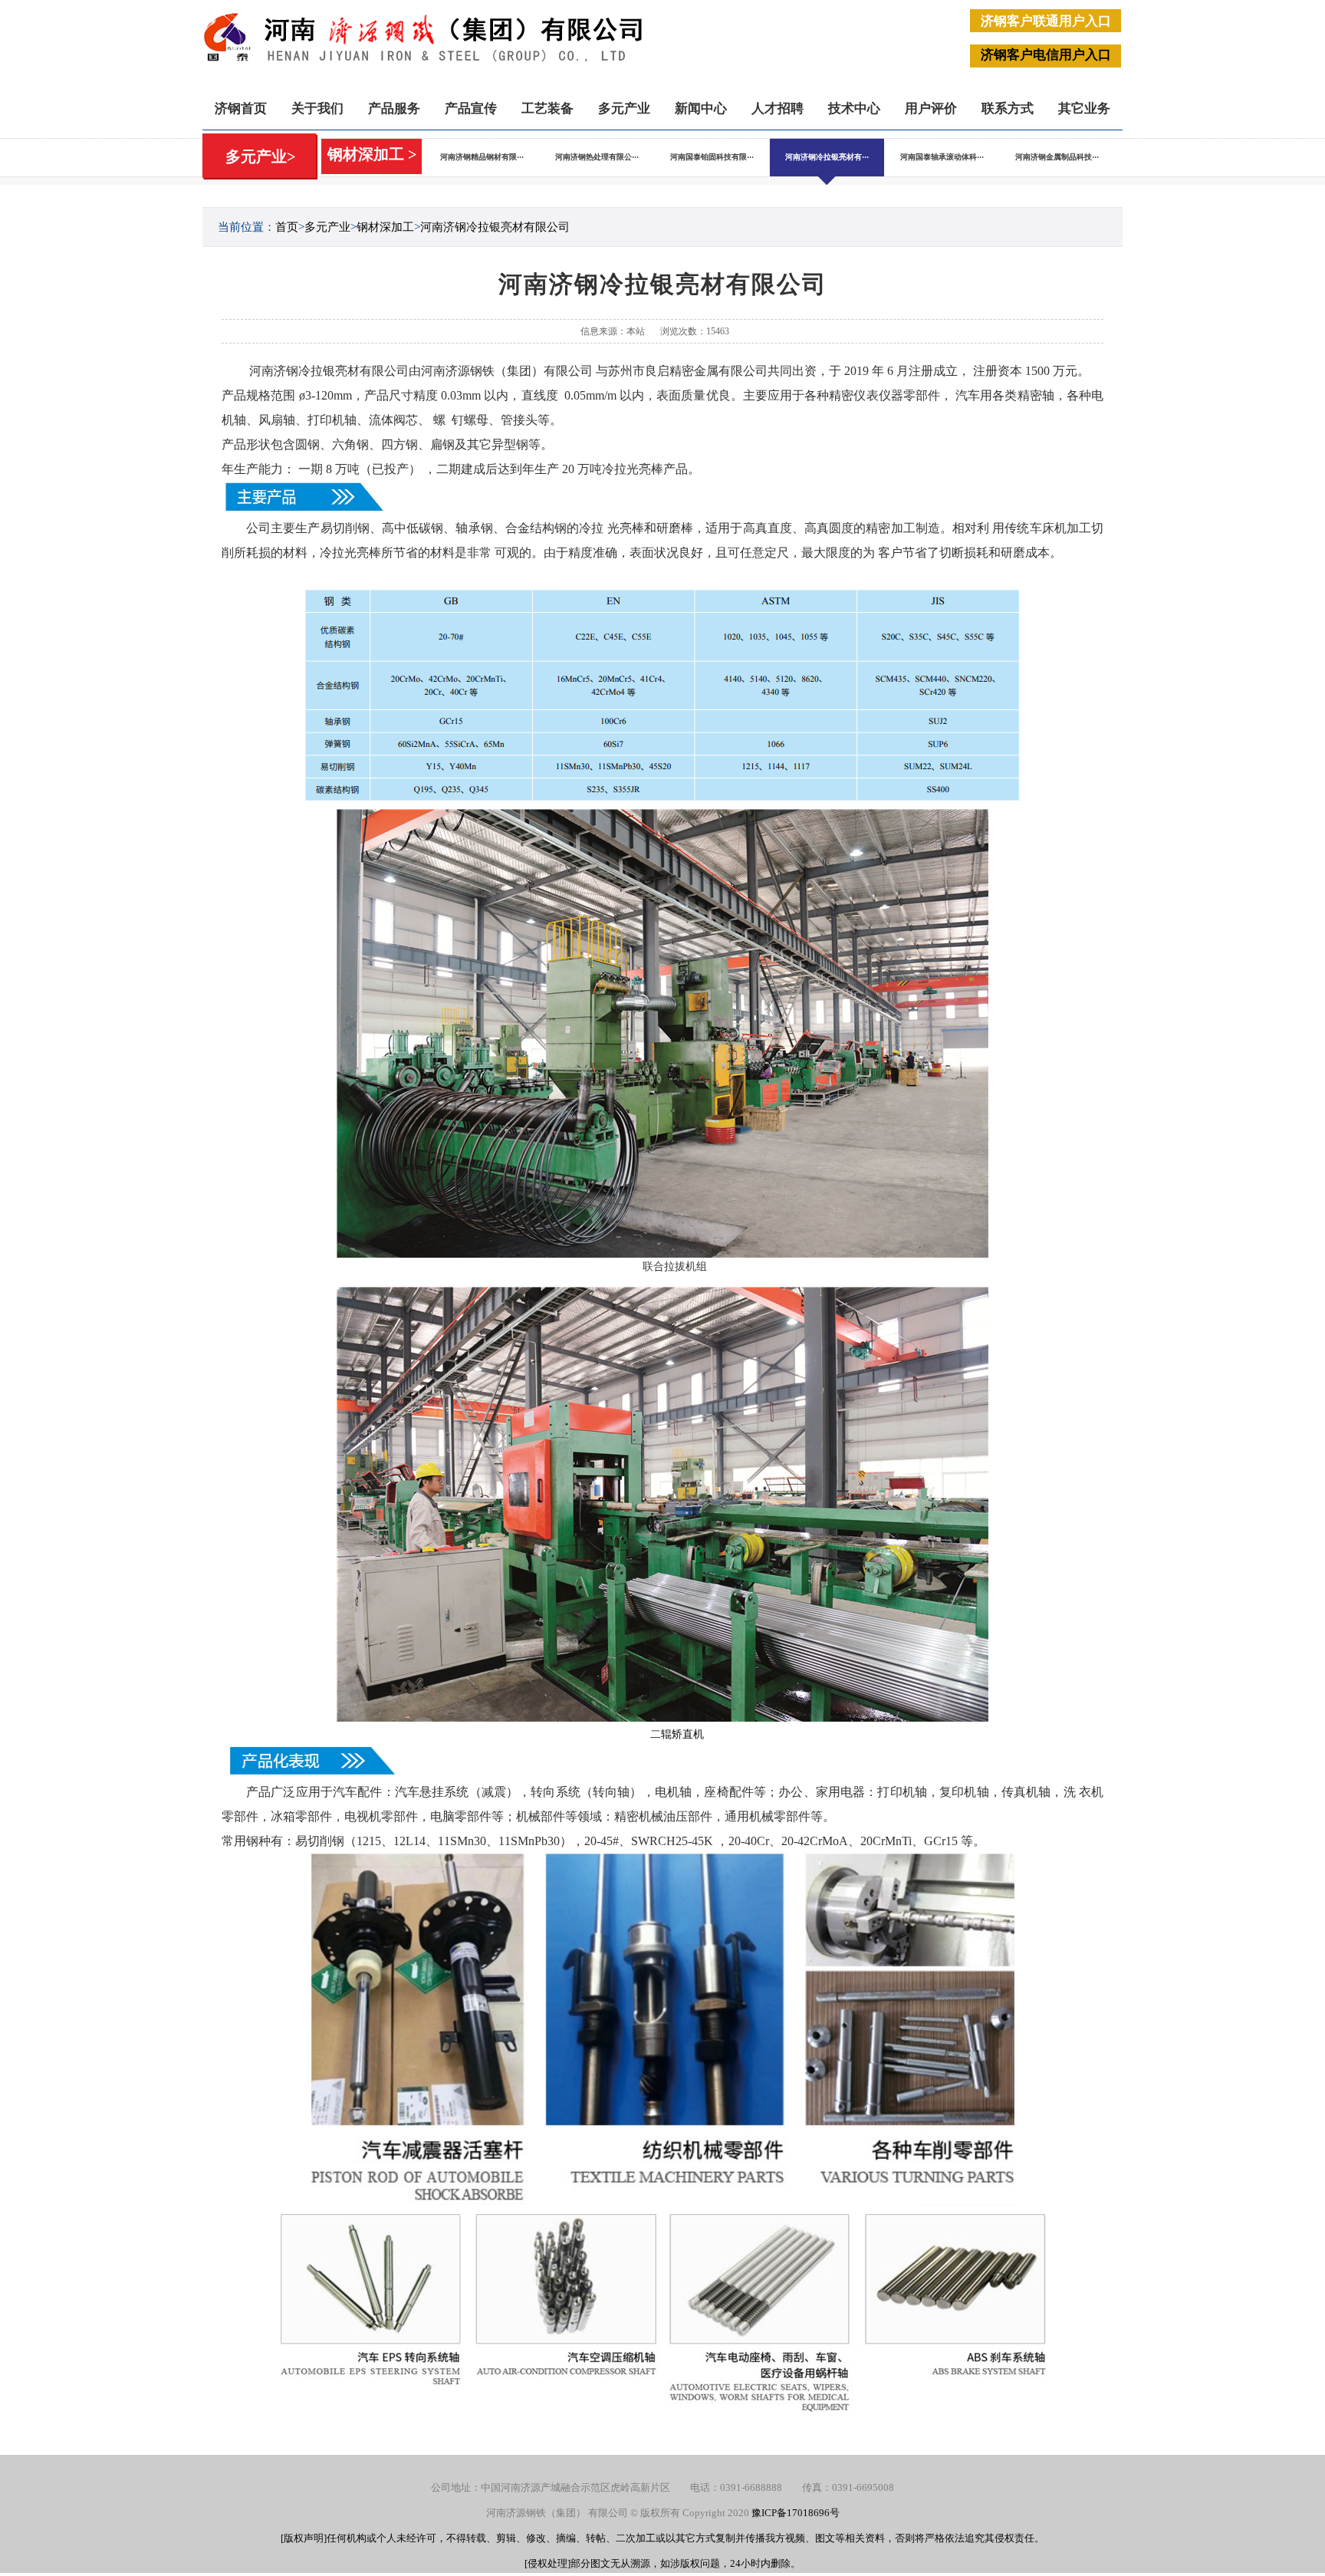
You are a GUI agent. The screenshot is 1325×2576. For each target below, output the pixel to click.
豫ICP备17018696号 (796, 2513)
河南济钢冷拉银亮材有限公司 (495, 227)
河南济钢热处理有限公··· (597, 157)
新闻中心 (701, 109)
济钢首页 (241, 109)
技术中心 (854, 109)
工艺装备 (547, 109)
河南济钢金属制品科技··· (1057, 157)
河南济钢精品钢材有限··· (482, 157)
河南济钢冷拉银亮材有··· (827, 157)
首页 (287, 227)
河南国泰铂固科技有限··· (712, 157)
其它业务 (1084, 109)
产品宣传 (471, 109)
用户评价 (931, 109)
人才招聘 (778, 109)
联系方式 (1008, 109)
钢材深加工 (385, 227)
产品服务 (394, 109)
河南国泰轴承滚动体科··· (942, 157)
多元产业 (624, 109)
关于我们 (317, 109)
